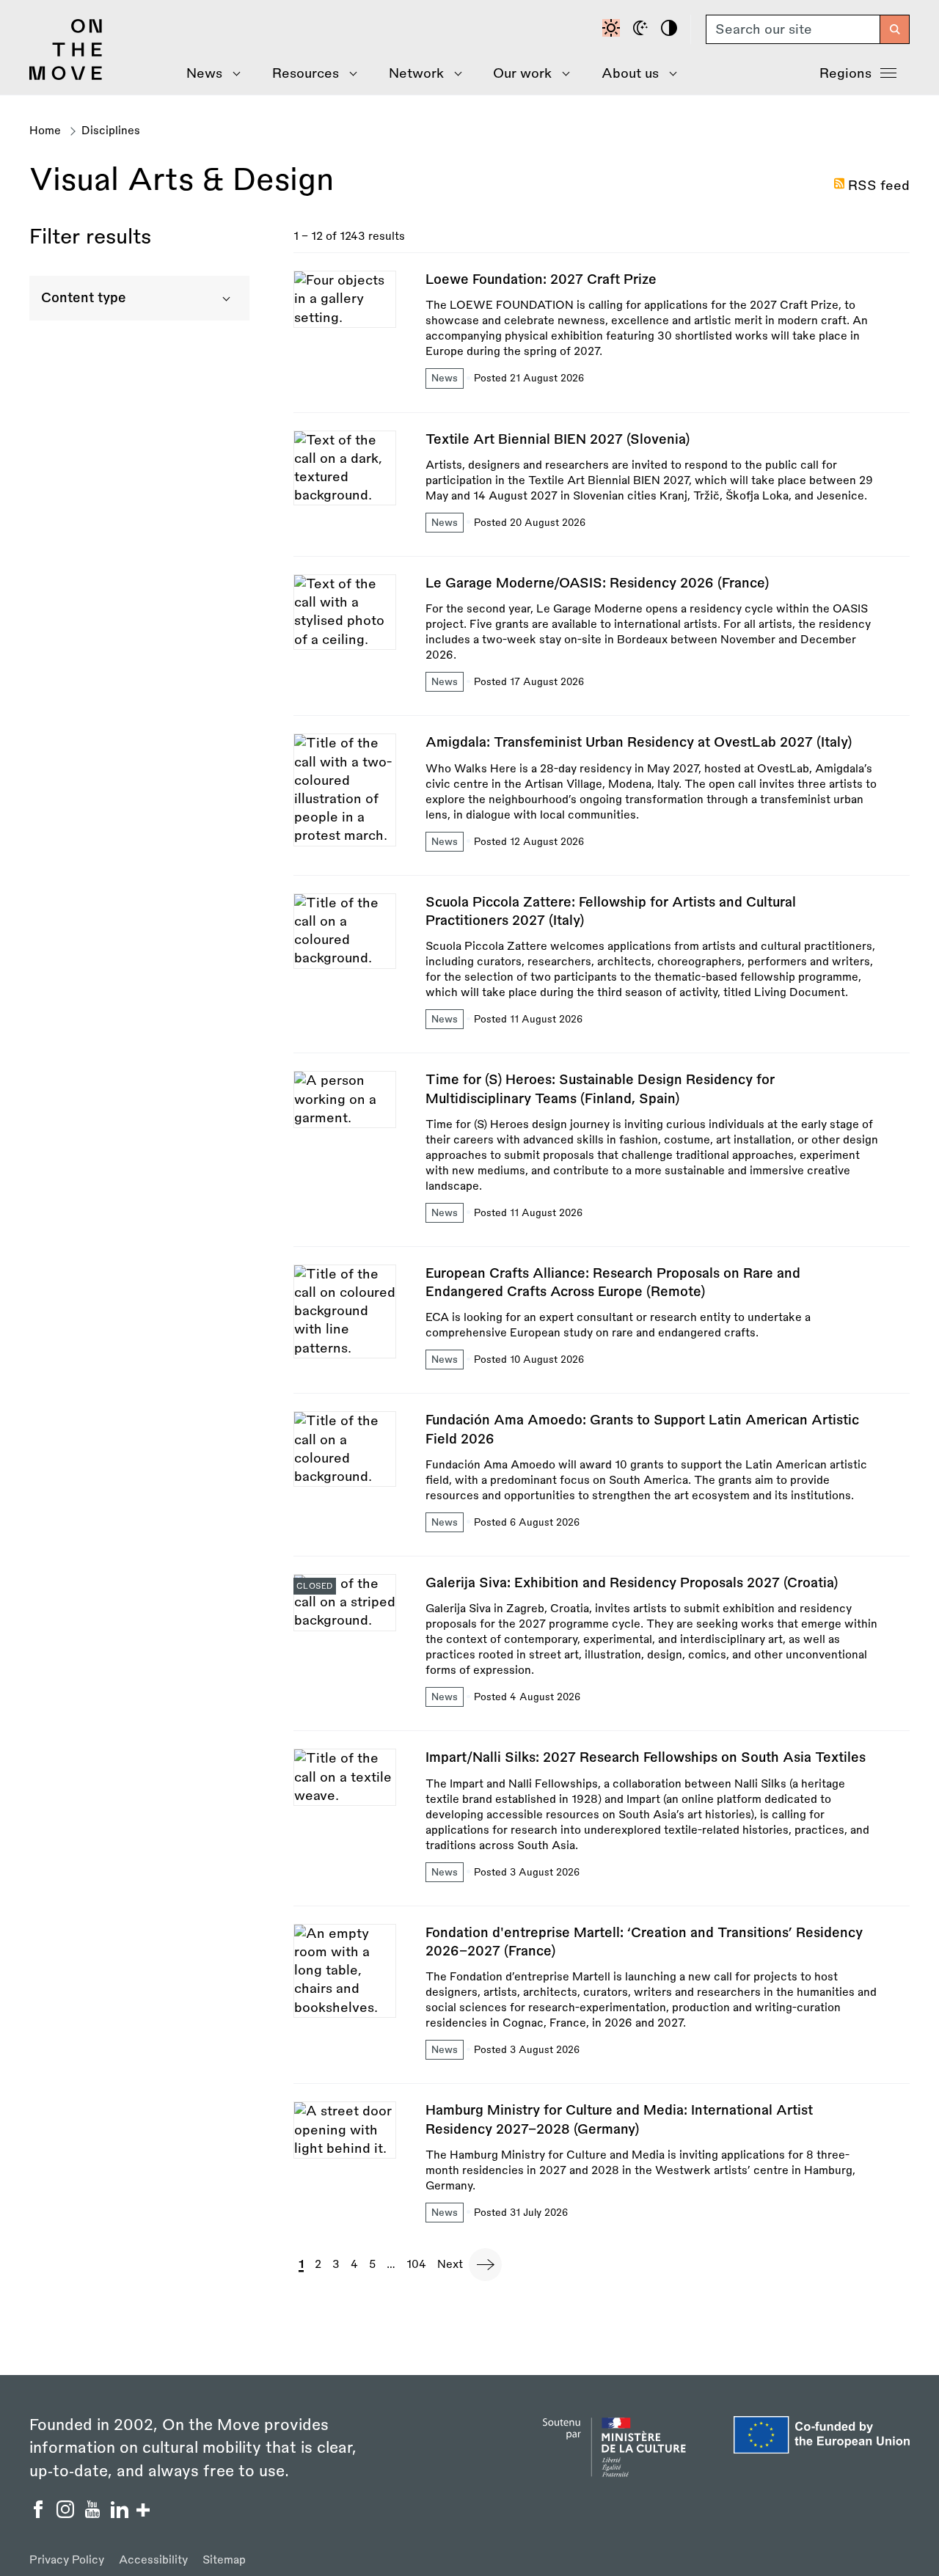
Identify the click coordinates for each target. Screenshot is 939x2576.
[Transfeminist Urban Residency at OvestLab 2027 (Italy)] (602, 804)
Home (45, 131)
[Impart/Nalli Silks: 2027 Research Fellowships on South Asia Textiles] (602, 1827)
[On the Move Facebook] (40, 2514)
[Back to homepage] (66, 76)
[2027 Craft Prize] (602, 341)
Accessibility (153, 2560)
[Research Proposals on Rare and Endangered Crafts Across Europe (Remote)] (602, 1329)
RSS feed (879, 186)
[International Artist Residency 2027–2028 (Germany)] (602, 2163)
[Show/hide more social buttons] (143, 2512)
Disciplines (111, 131)
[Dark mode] (643, 29)
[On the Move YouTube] (94, 2514)
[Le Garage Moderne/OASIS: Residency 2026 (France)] (602, 645)
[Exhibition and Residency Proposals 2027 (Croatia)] (602, 1652)
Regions (845, 73)
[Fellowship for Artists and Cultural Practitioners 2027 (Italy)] (602, 973)
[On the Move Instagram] (67, 2514)
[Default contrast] (613, 29)
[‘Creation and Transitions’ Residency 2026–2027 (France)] (602, 2004)
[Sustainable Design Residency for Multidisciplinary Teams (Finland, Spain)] (602, 1159)
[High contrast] (671, 29)
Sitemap (224, 2560)
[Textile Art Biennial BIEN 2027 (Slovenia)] (602, 493)
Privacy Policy (67, 2560)
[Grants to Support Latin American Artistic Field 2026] (602, 1483)
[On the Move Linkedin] (121, 2514)
